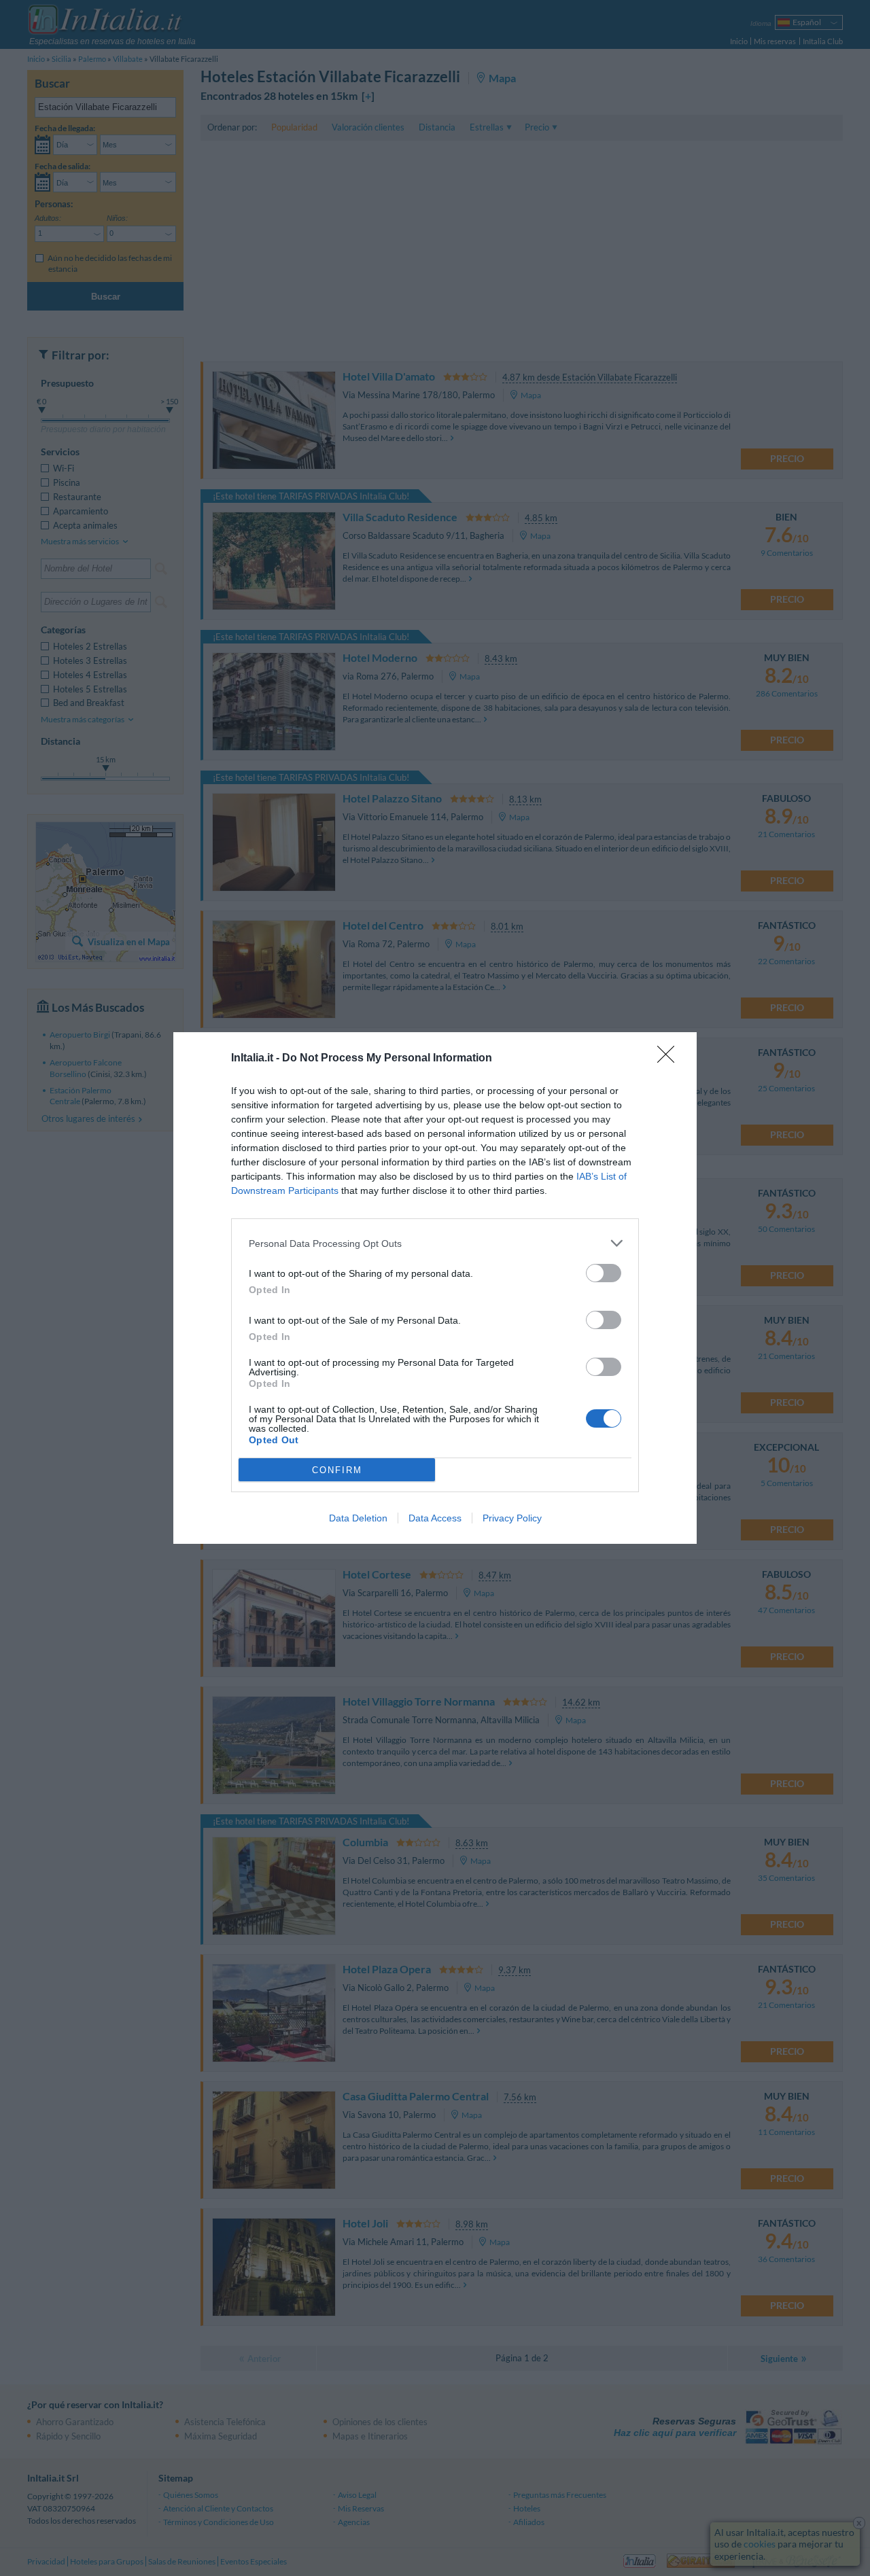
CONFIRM (337, 1470)
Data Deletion (358, 1518)
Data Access (435, 1518)
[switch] (604, 1273)
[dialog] (435, 1288)
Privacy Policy (512, 1518)
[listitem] (435, 1243)
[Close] (670, 1059)
